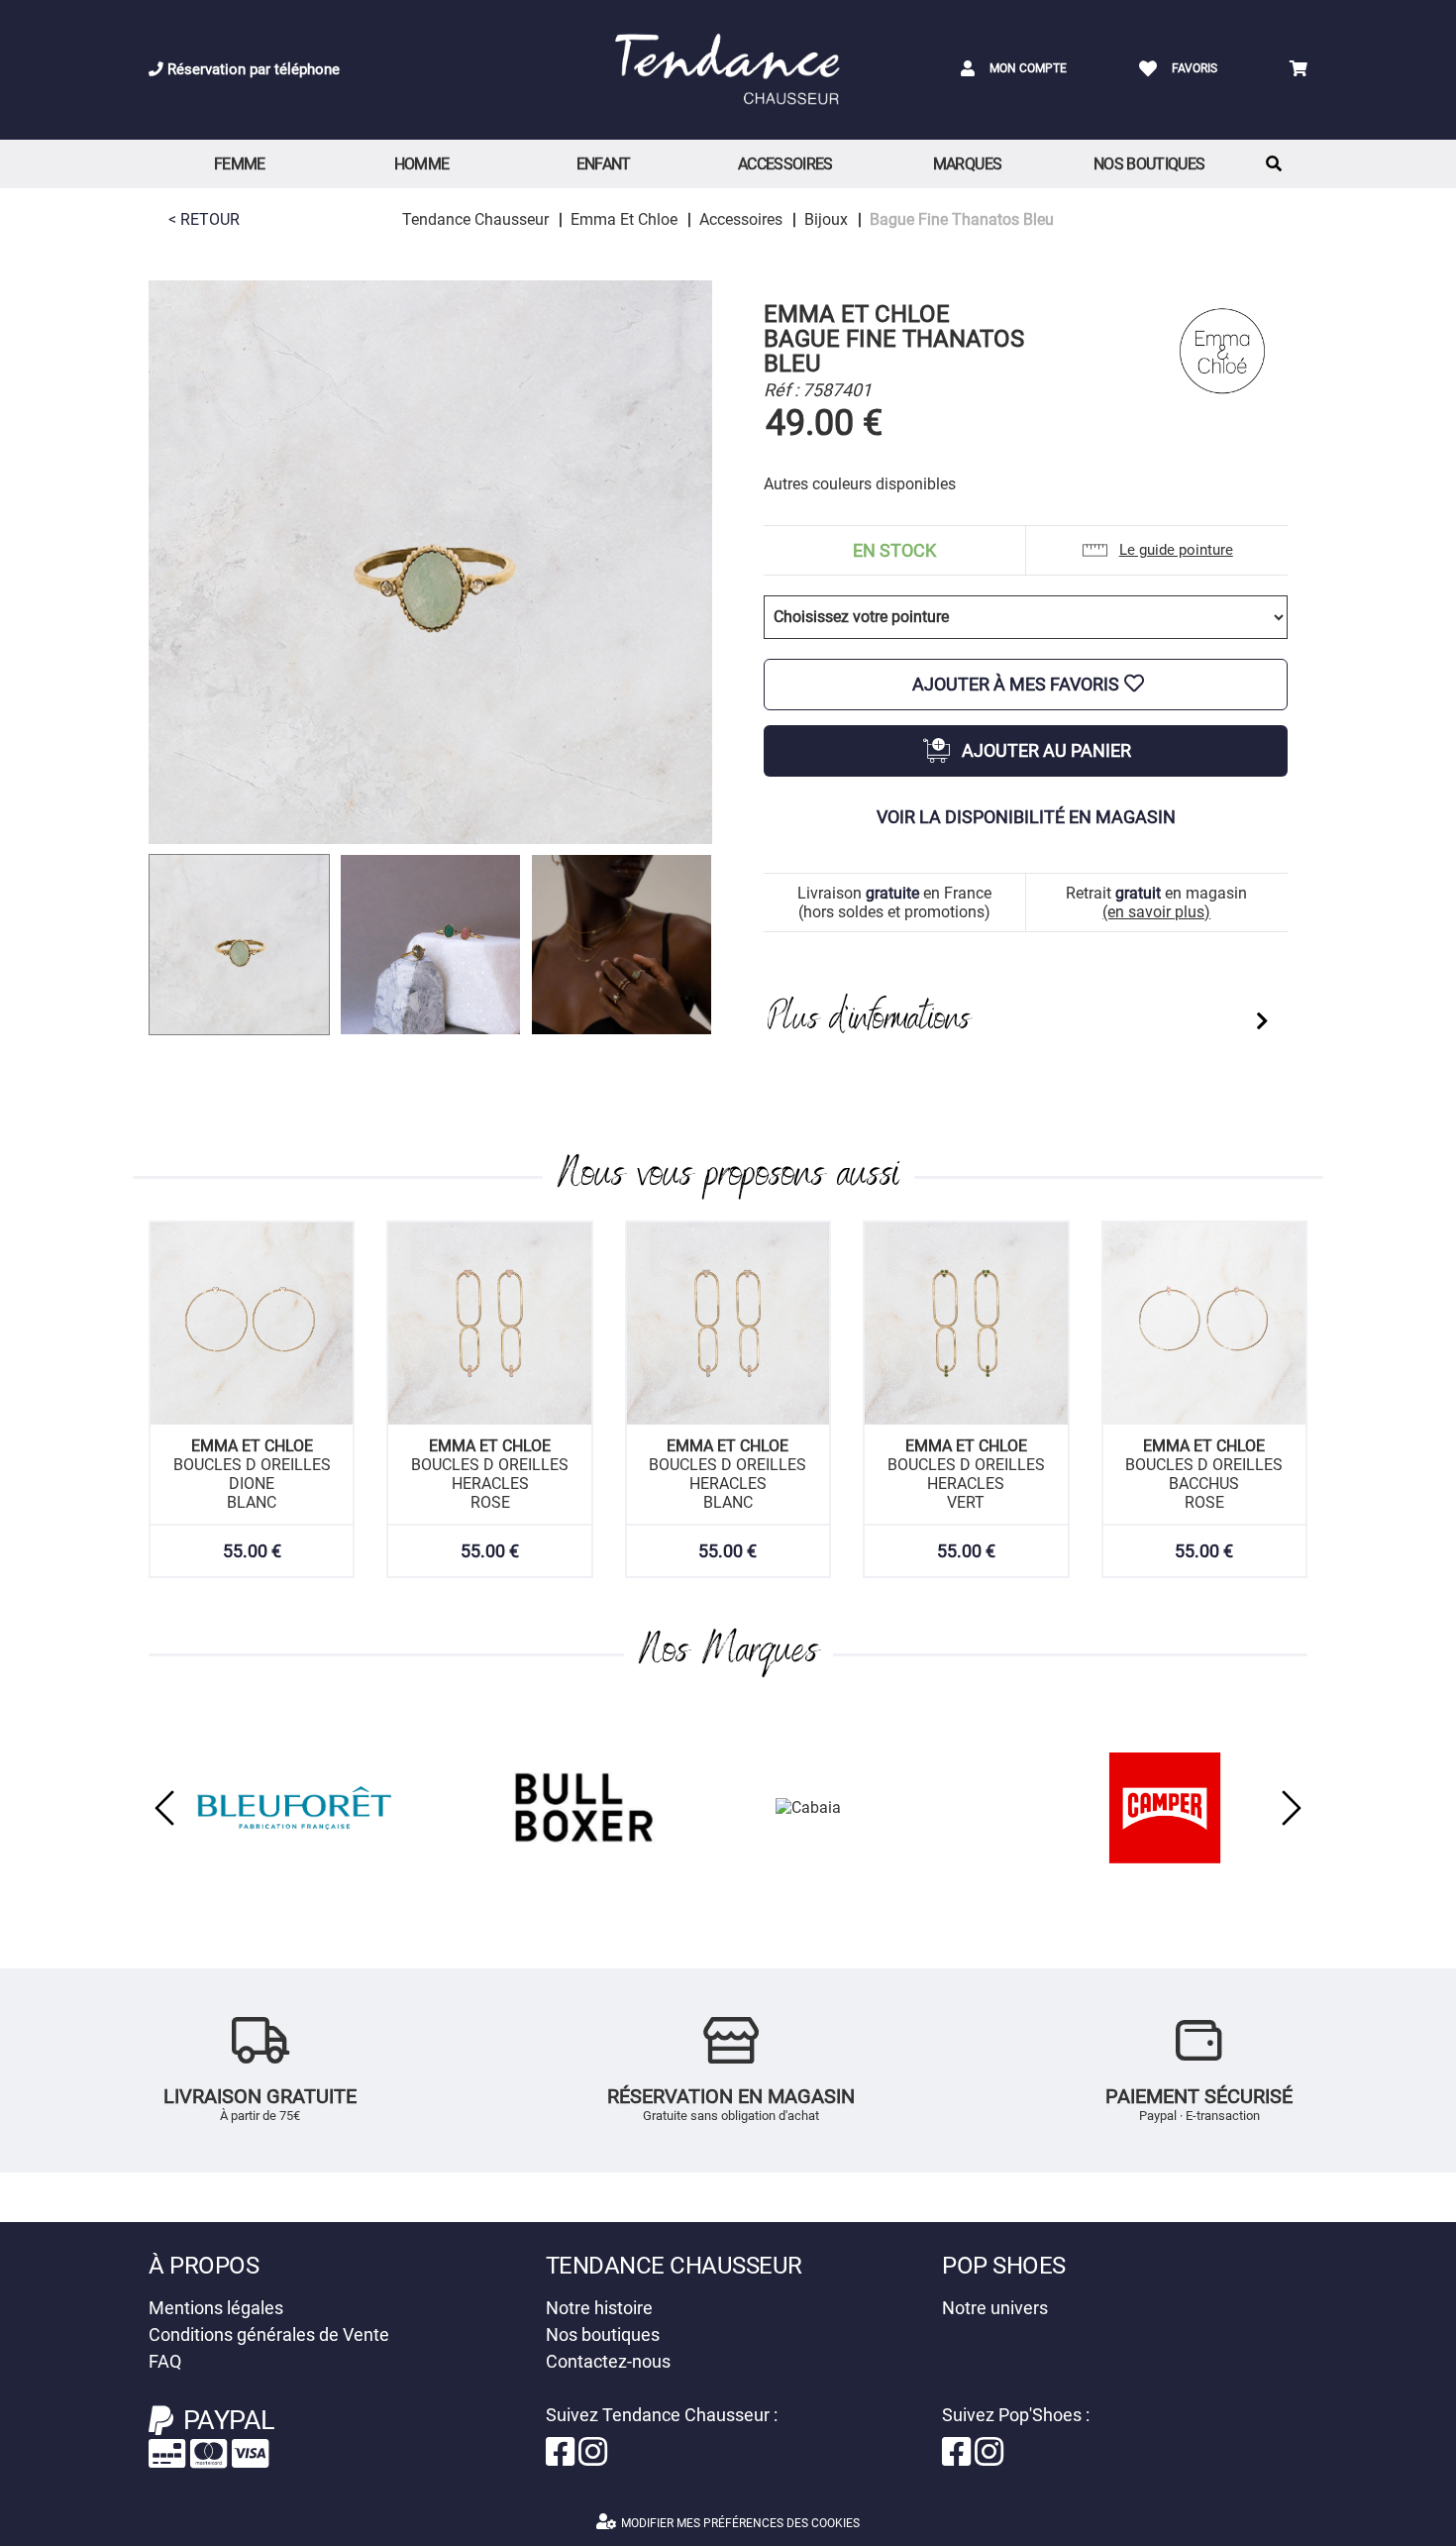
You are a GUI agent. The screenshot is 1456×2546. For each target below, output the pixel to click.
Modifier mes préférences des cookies (740, 2523)
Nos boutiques (1149, 164)
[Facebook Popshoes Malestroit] (958, 2458)
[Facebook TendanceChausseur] (562, 2458)
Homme (422, 164)
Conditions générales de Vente (269, 2334)
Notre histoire (599, 2308)
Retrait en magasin (1156, 902)
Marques (968, 164)
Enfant (604, 164)
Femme (240, 164)
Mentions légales (216, 2308)
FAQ (165, 2361)
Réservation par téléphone (252, 69)
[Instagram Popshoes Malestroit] (989, 2458)
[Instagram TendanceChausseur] (593, 2458)
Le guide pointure (1176, 550)
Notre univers (995, 2308)
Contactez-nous (608, 2361)
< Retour (204, 219)
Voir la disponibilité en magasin (1026, 817)
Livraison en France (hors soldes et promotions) (894, 902)
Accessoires (785, 164)
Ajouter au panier (1046, 750)
